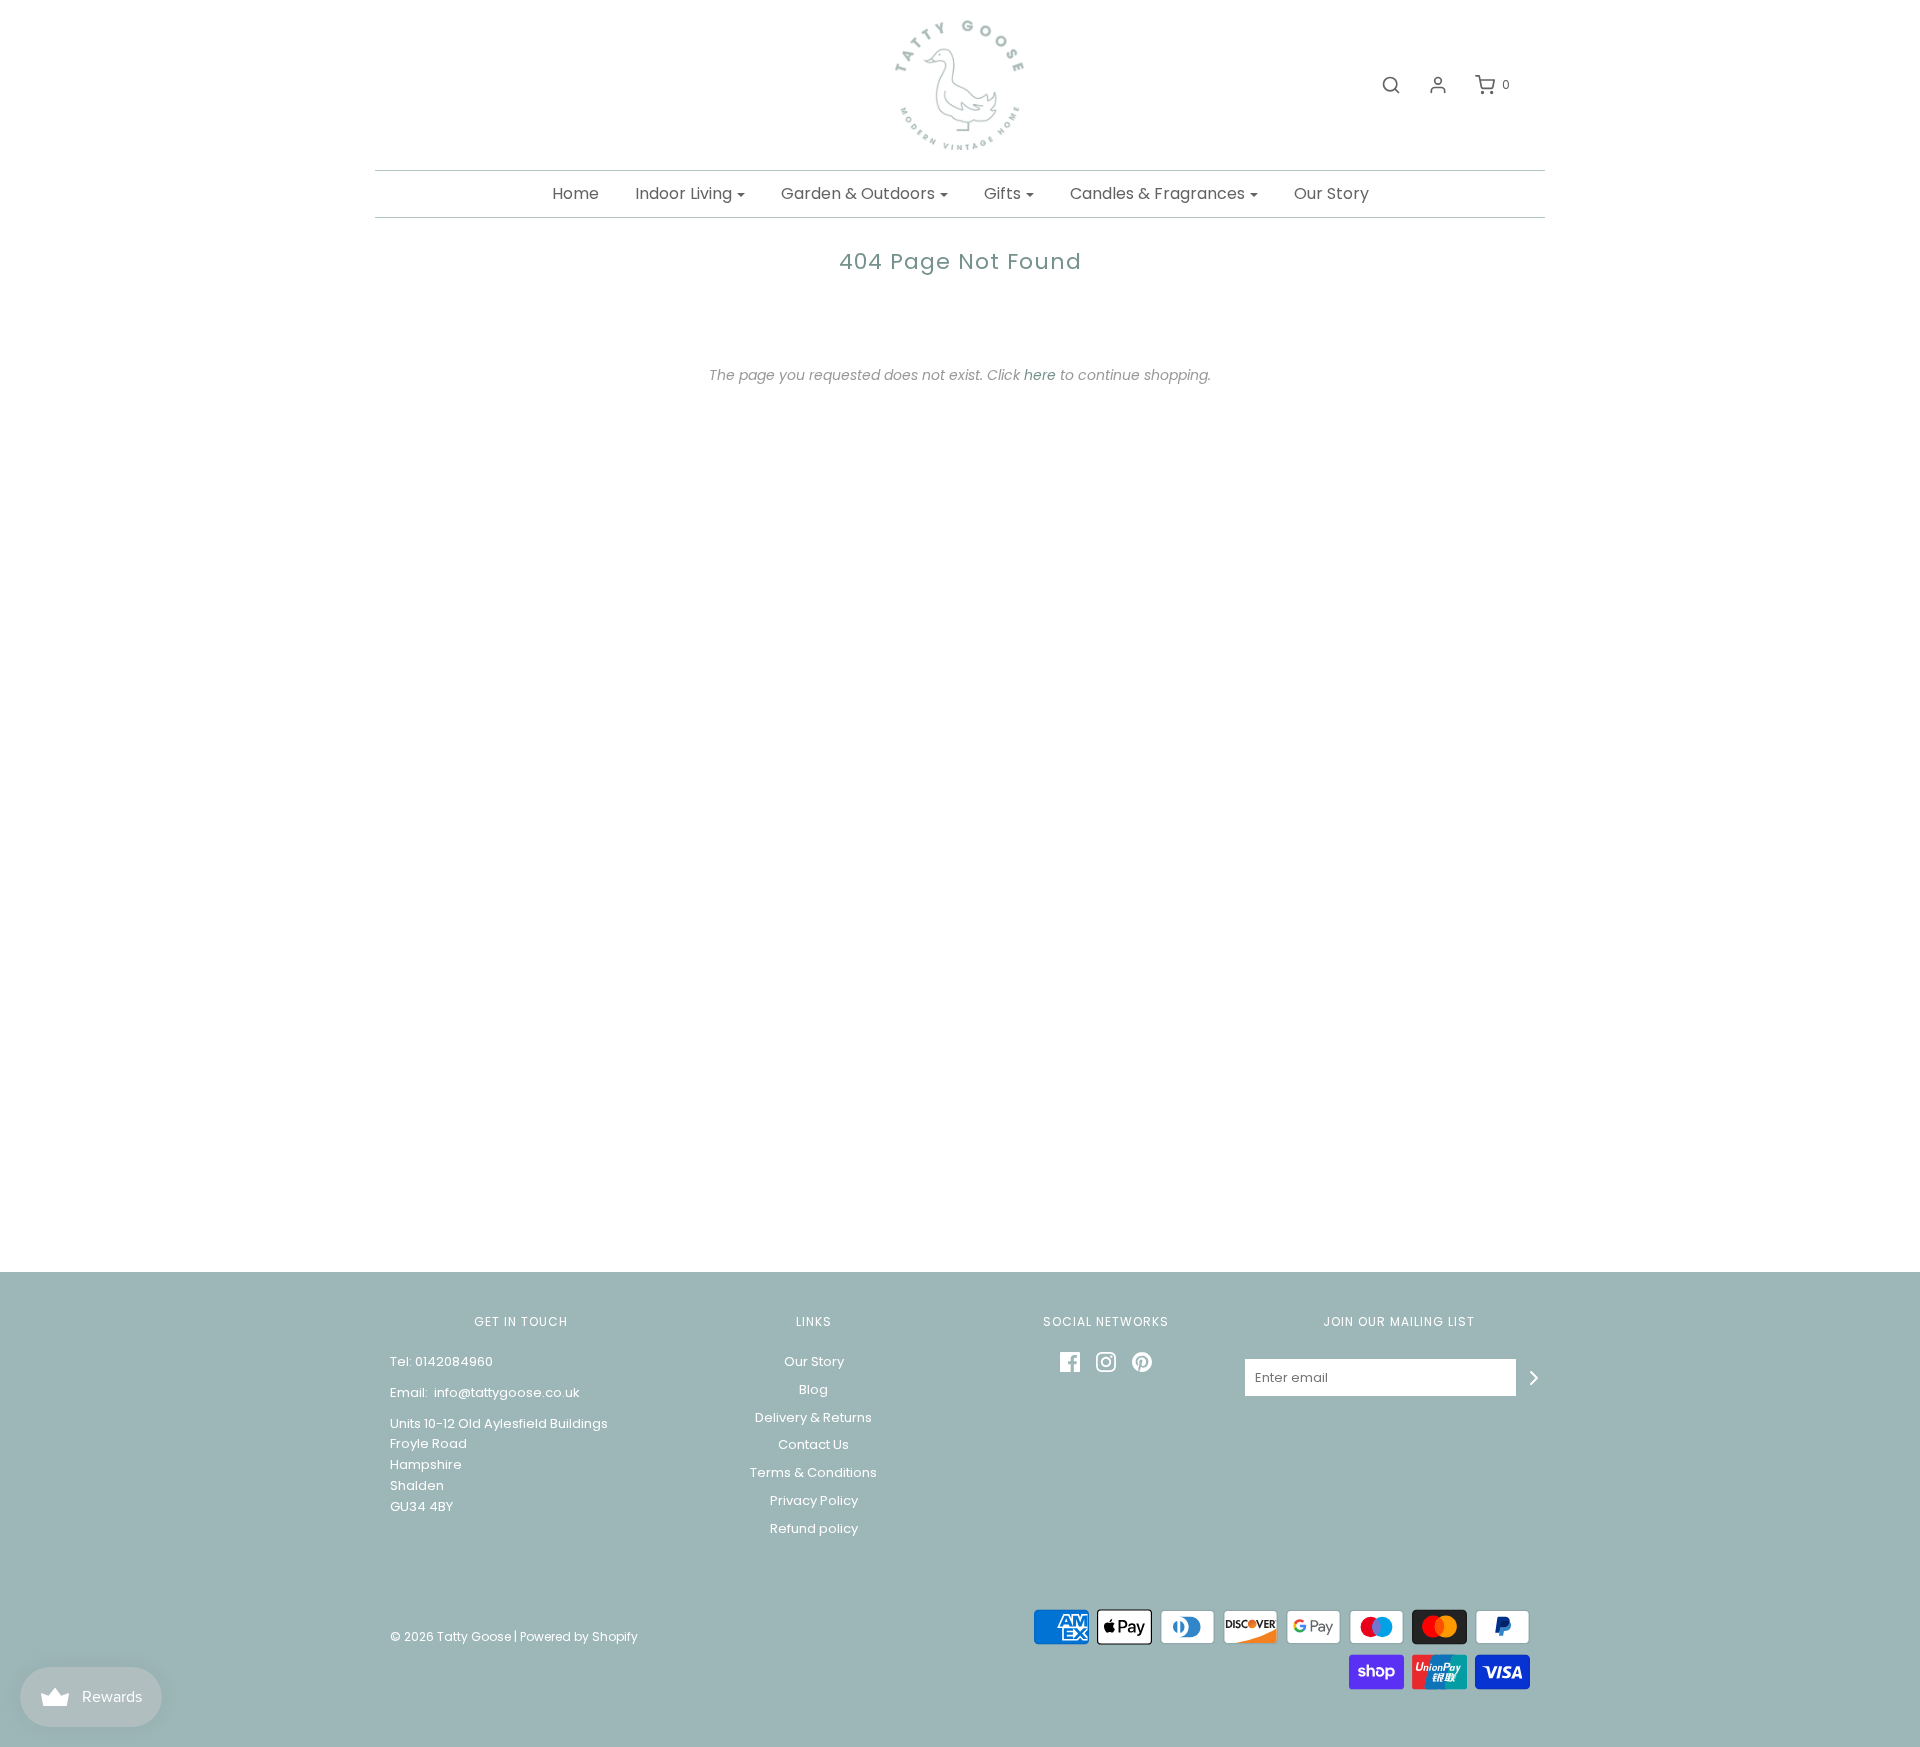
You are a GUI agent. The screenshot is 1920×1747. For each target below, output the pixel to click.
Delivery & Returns (813, 1417)
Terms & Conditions (813, 1472)
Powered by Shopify (579, 1636)
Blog (813, 1389)
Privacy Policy (814, 1500)
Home (575, 193)
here (1040, 375)
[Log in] (1428, 85)
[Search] (1381, 85)
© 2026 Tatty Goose (450, 1636)
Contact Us (813, 1444)
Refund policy (814, 1528)
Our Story (1331, 193)
